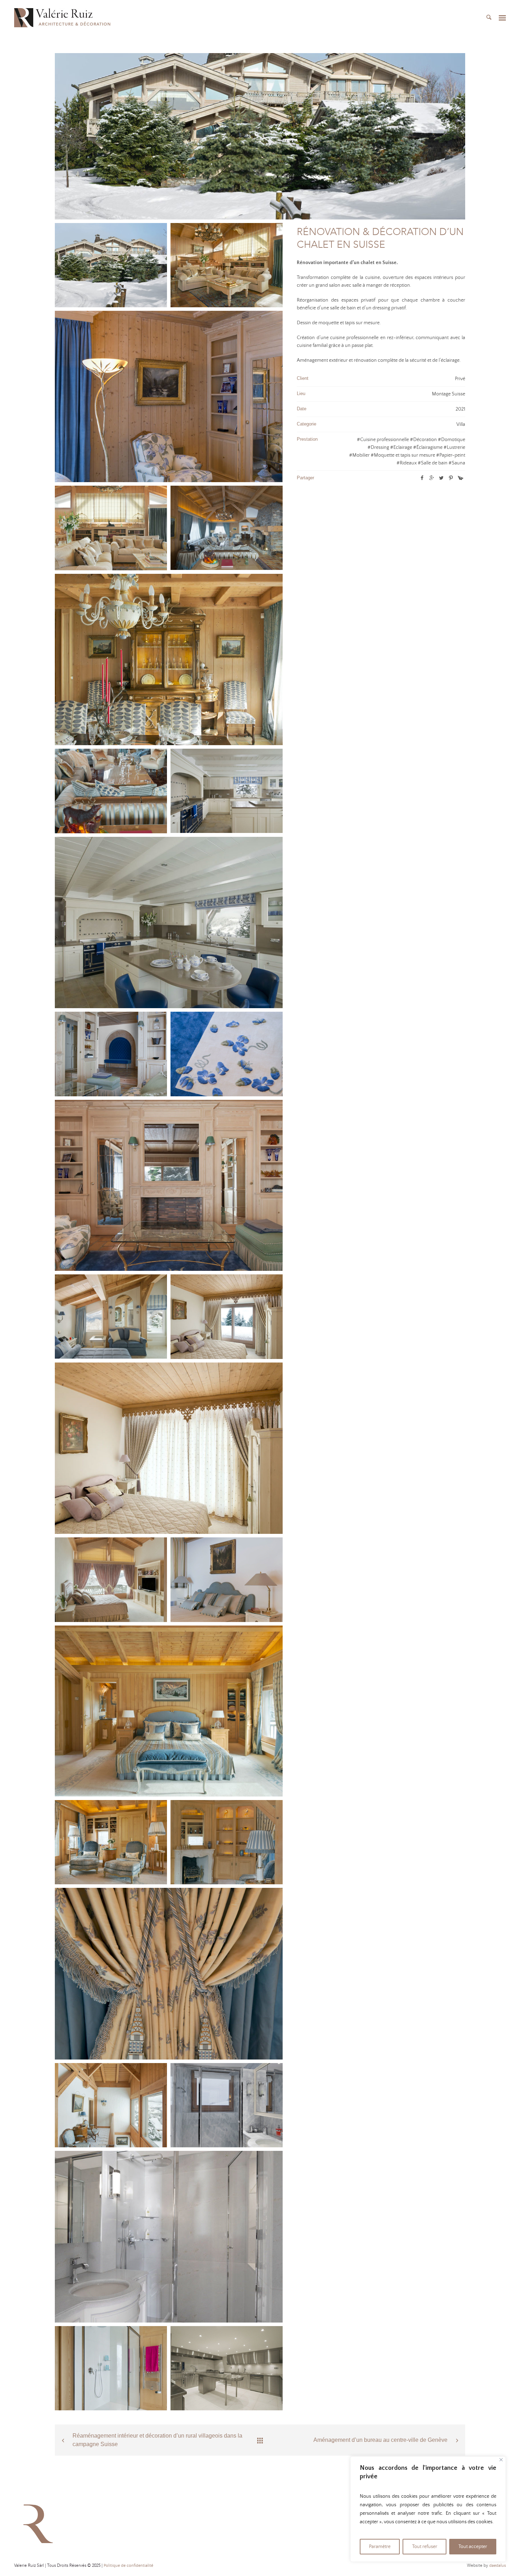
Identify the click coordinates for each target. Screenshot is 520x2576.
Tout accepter (473, 2547)
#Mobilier (359, 455)
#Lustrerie (454, 447)
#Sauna (457, 463)
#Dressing (378, 447)
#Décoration (423, 440)
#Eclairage (401, 447)
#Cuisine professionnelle (383, 440)
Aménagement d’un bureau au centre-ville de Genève (380, 2440)
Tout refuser (425, 2547)
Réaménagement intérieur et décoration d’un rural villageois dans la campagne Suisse (157, 2440)
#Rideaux (407, 463)
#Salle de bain (433, 463)
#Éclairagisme (428, 447)
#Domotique (452, 440)
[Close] (501, 2460)
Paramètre (380, 2547)
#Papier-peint (451, 455)
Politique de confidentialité (128, 2566)
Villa (461, 424)
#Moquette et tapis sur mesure (403, 455)
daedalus (498, 2566)
